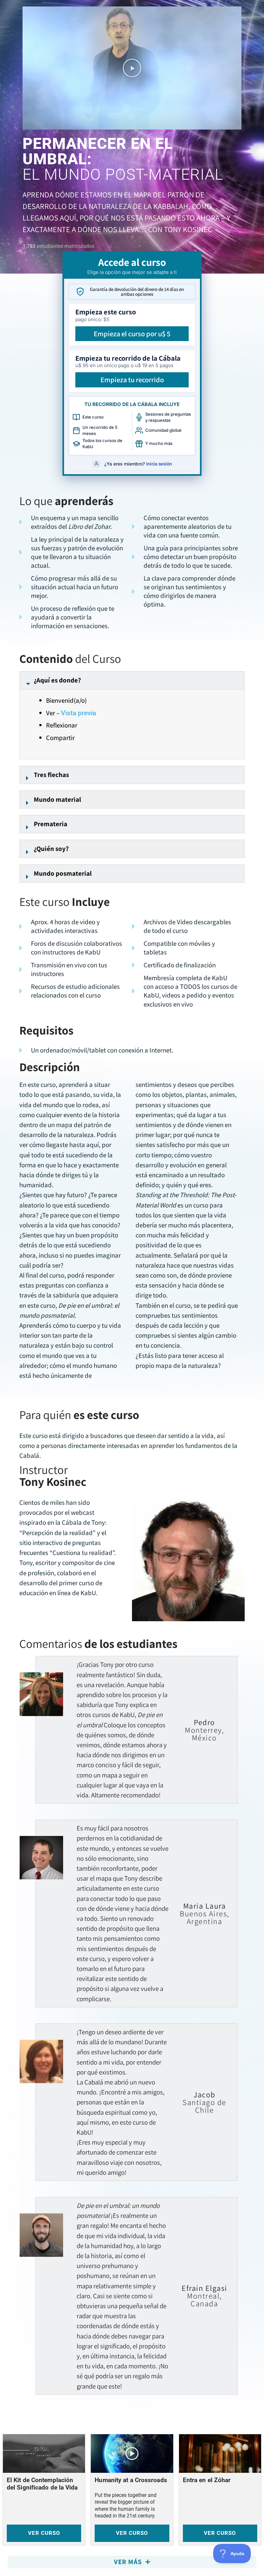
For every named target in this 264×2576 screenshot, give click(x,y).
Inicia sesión (159, 464)
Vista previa (78, 713)
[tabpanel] (132, 1205)
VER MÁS (129, 2562)
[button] (132, 68)
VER (44, 2533)
